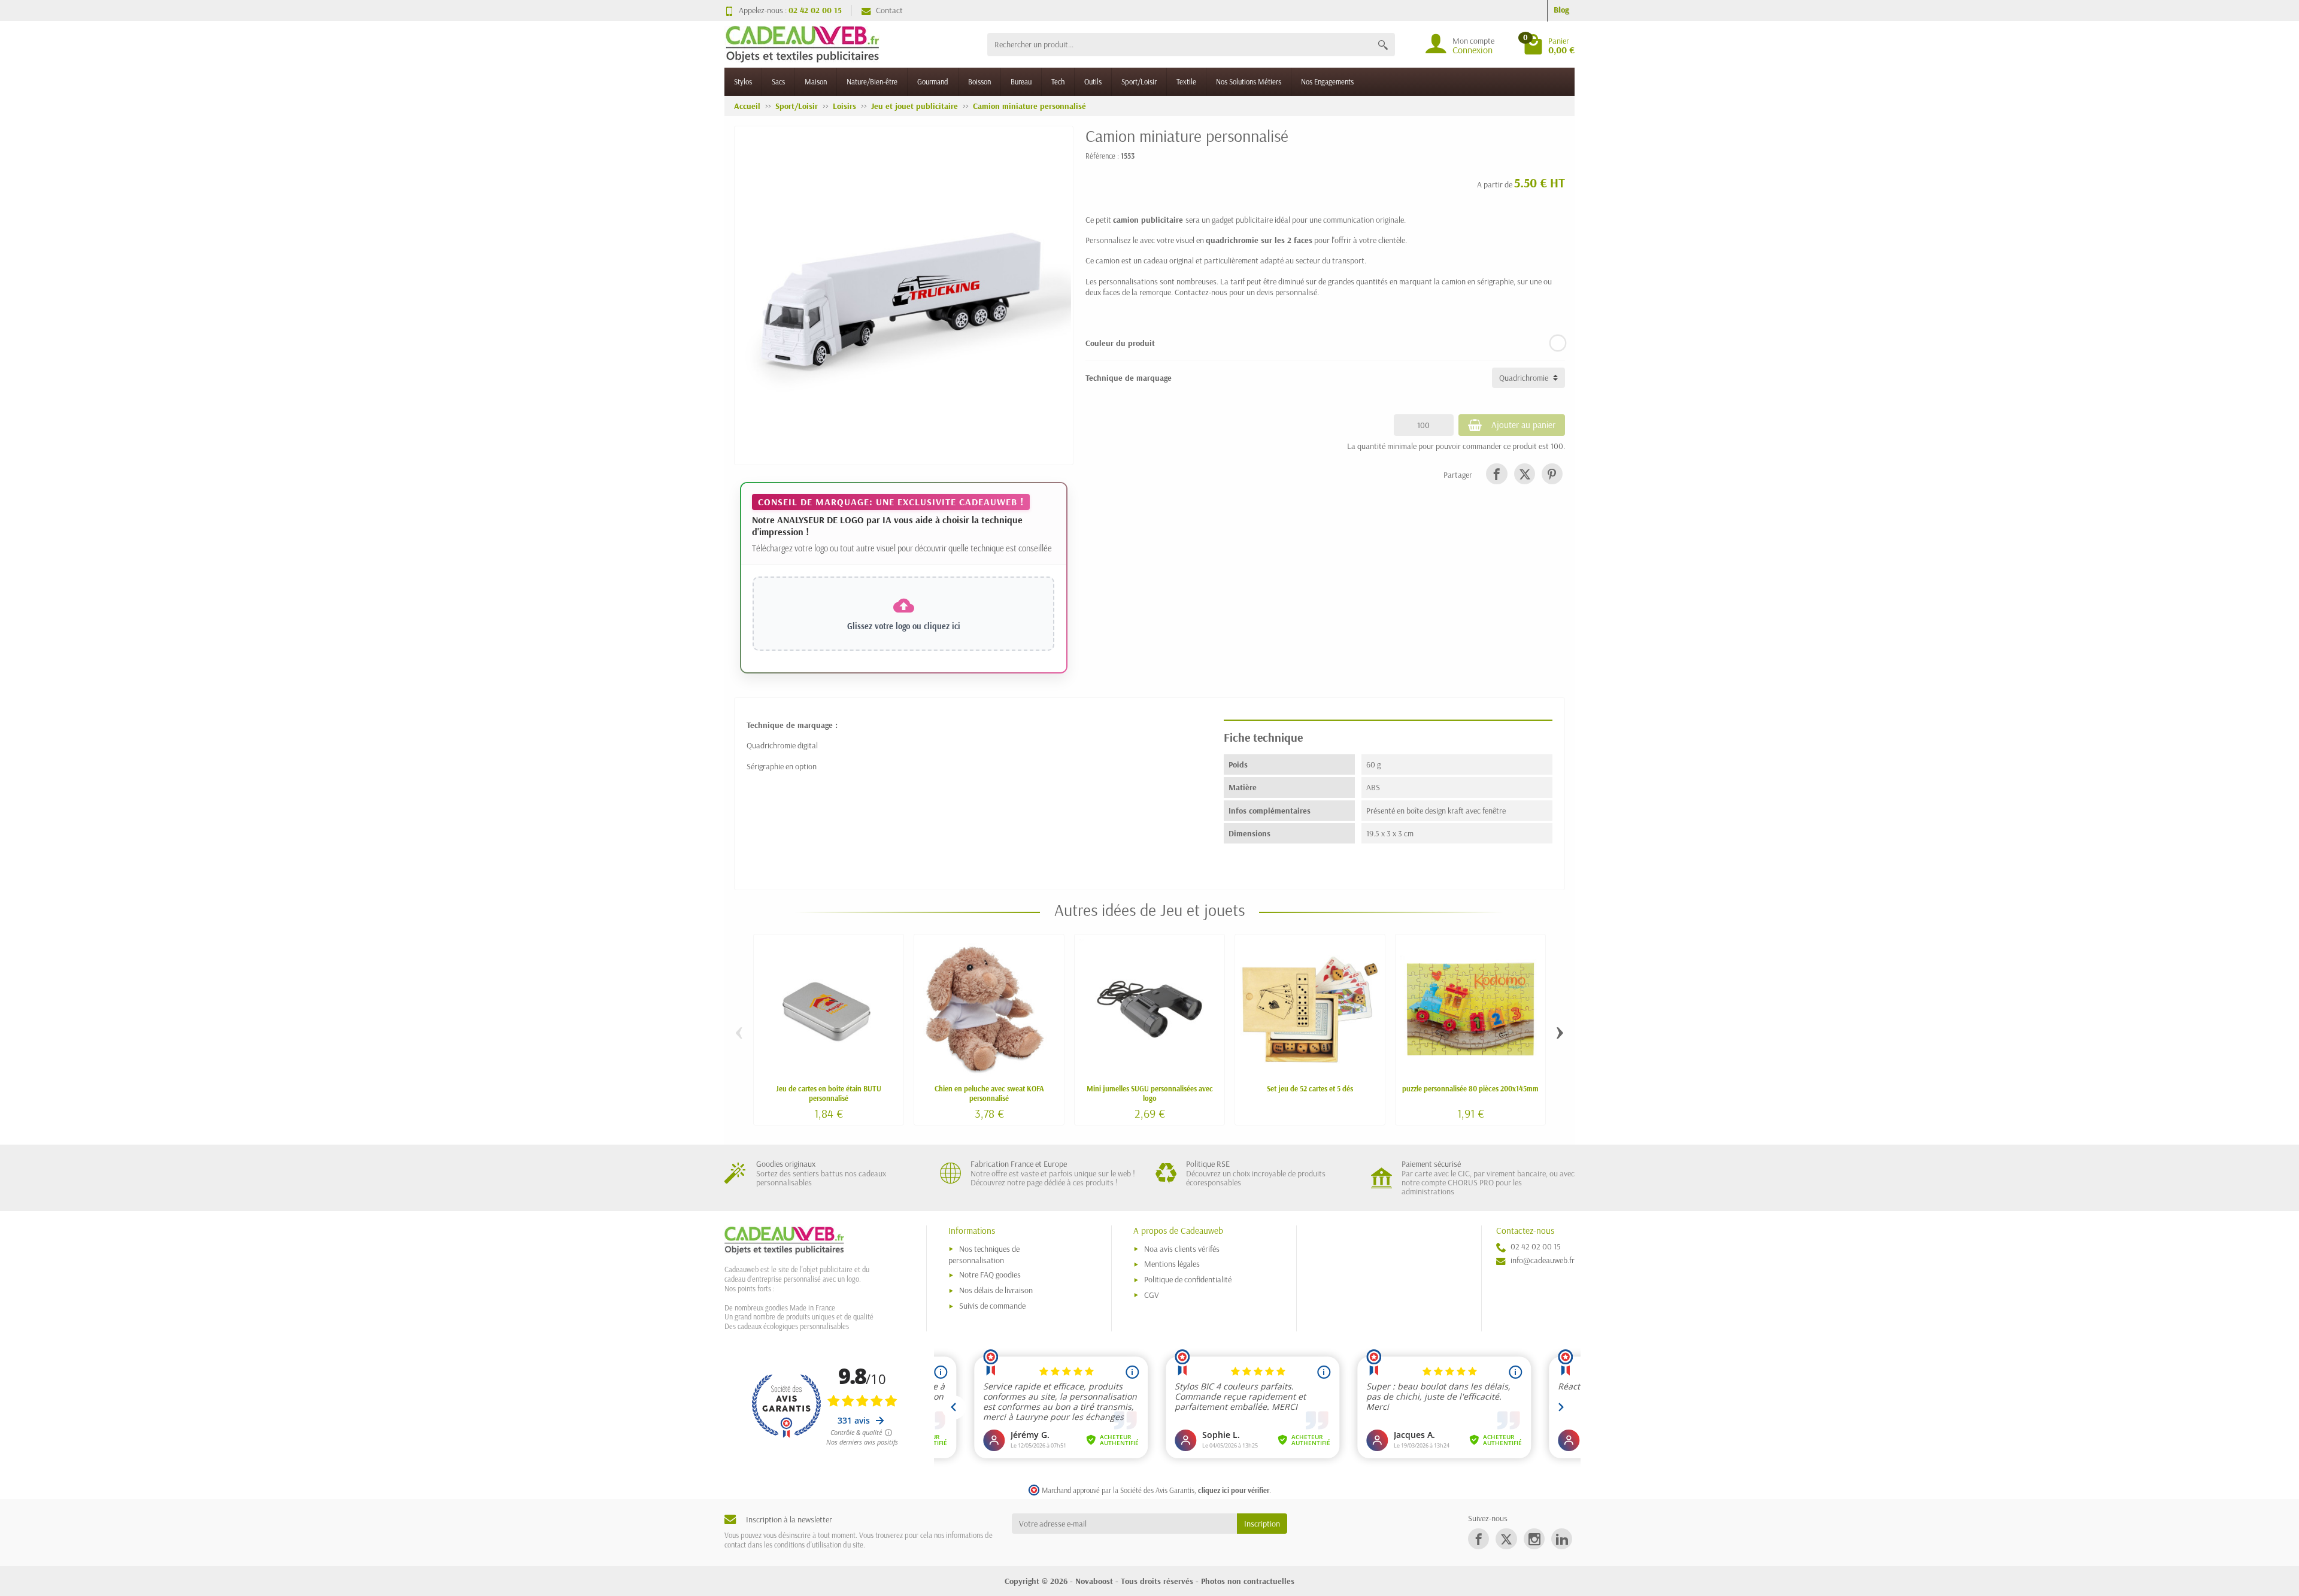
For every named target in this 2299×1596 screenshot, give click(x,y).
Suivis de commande (992, 1306)
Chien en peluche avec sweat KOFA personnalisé (989, 1093)
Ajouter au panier (1523, 425)
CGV (1152, 1295)
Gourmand (933, 81)
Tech (1058, 81)
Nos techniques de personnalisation (984, 1254)
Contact (889, 10)
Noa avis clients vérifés (1182, 1249)
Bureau (1021, 81)
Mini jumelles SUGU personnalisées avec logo (1150, 1093)
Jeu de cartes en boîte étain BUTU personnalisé (829, 1093)
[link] (1496, 474)
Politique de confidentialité (1188, 1279)
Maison (816, 81)
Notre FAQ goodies (990, 1275)
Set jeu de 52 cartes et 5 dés (1310, 1088)
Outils (1093, 81)
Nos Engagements (1327, 81)
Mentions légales (1172, 1264)
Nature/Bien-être (872, 81)
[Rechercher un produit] (1383, 45)
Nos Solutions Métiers (1249, 81)
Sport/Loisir (1139, 81)
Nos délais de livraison (996, 1290)
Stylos (743, 81)
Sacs (778, 81)
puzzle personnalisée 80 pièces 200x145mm (1470, 1088)
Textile (1186, 81)
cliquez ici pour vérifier (1234, 1490)
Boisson (979, 81)
